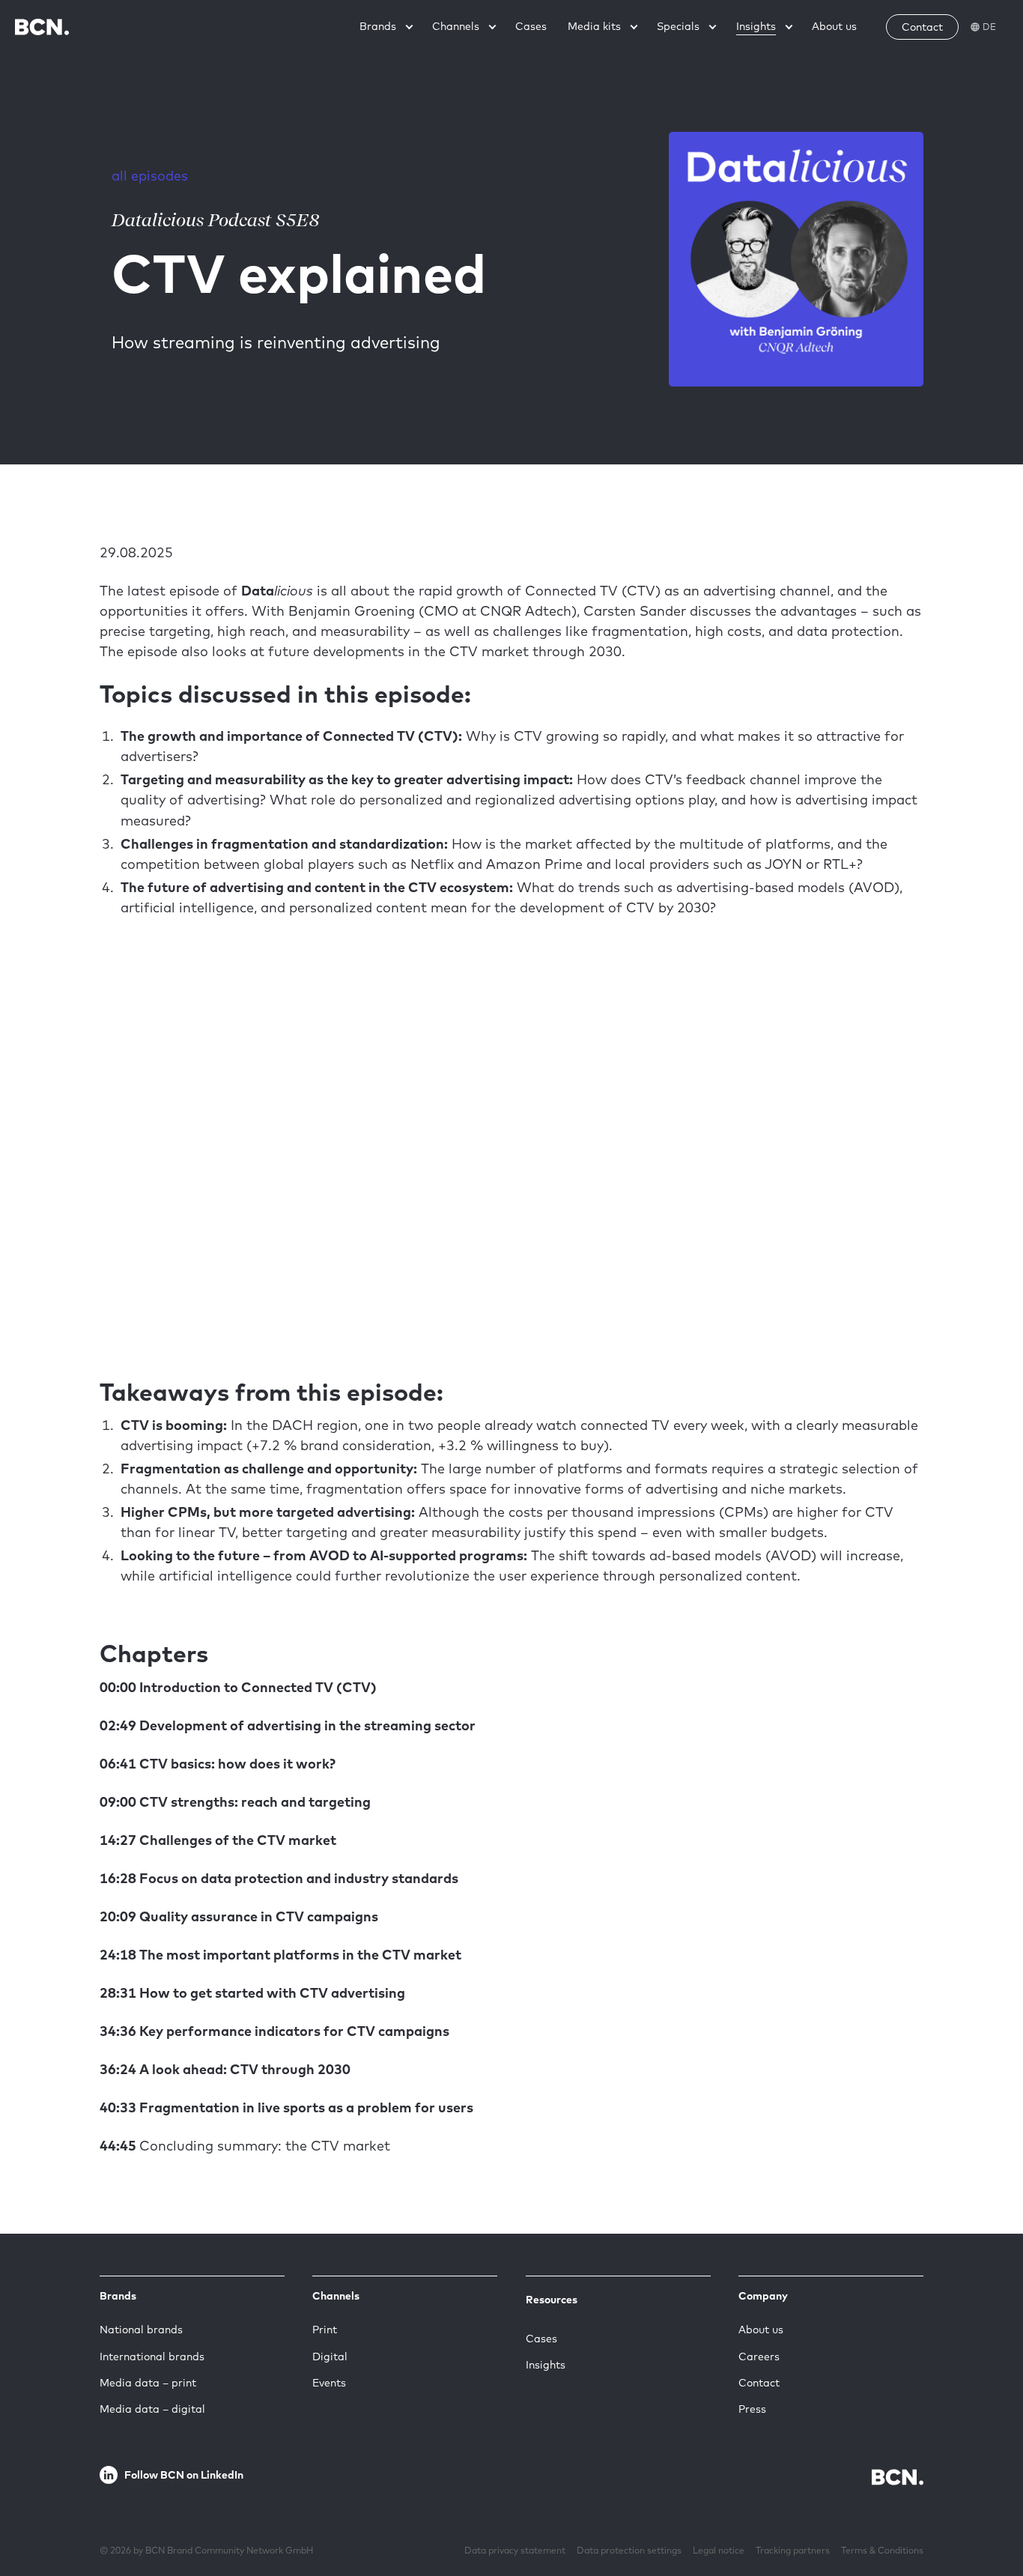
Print (325, 2330)
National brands (141, 2330)
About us (761, 2330)
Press (752, 2409)
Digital (330, 2357)
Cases (541, 2339)
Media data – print (148, 2383)
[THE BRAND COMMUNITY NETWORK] (42, 27)
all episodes (150, 176)
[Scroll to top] (988, 2518)
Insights (546, 2365)
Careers (759, 2357)
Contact (759, 2383)
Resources (552, 2300)
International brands (152, 2357)
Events (329, 2383)
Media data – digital (152, 2409)
